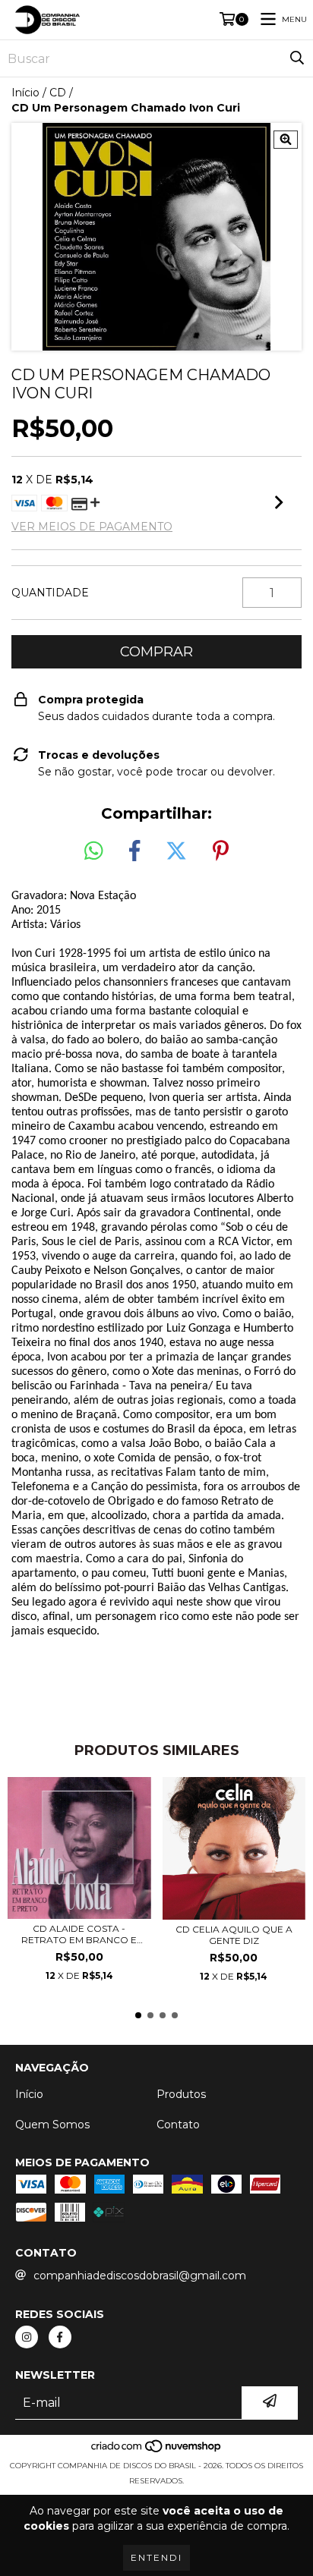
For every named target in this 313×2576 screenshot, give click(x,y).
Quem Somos (52, 2125)
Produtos (181, 2094)
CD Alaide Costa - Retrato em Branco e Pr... (79, 1934)
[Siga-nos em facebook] (60, 2337)
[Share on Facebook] (134, 851)
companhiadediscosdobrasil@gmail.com (140, 2276)
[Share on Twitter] (176, 851)
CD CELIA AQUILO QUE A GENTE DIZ (234, 1935)
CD (58, 93)
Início (25, 93)
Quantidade (50, 593)
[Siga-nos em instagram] (27, 2337)
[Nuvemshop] (157, 2450)
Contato (178, 2125)
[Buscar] (297, 58)
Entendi (156, 2557)
